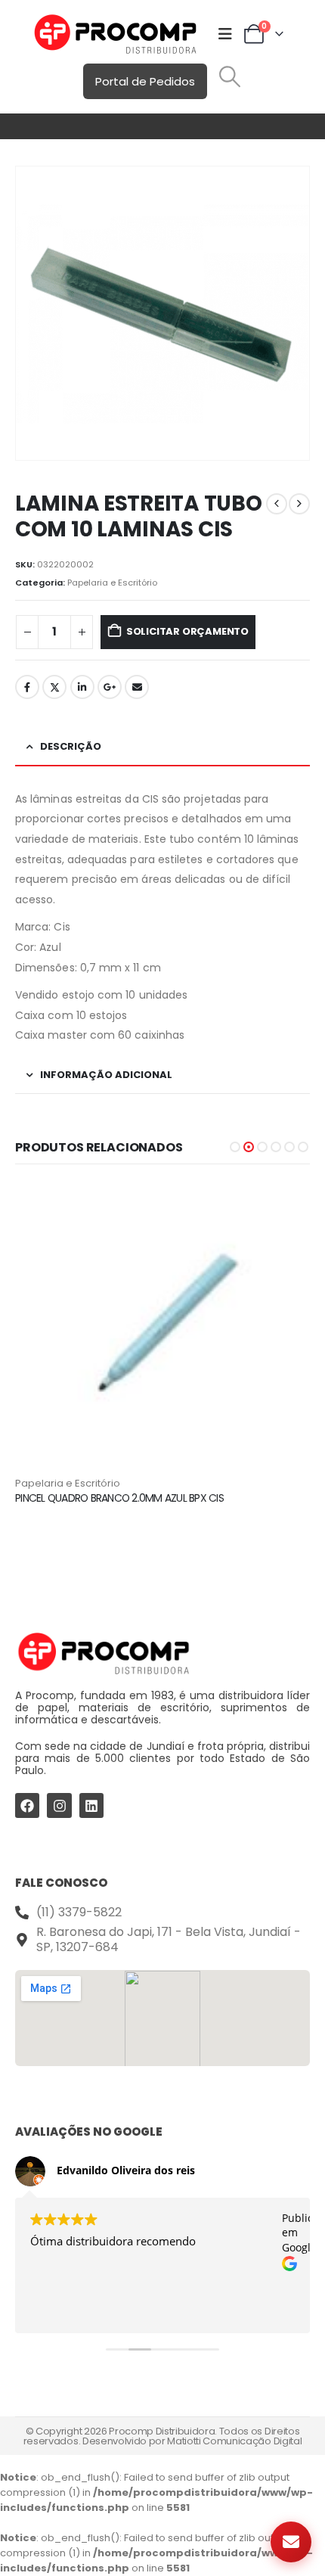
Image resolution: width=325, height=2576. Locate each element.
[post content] (162, 1328)
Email (137, 687)
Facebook (27, 687)
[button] (230, 76)
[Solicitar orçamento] (291, 2542)
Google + (110, 687)
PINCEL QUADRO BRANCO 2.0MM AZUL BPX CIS (119, 1498)
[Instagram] (59, 1805)
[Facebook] (27, 1805)
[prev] (277, 504)
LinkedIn (82, 687)
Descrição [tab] (71, 746)
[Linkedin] (91, 1805)
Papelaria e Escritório (112, 583)
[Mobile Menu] (225, 34)
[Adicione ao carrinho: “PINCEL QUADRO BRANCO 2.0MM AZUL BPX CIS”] (285, 1206)
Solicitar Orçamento (187, 631)
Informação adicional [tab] (106, 1075)
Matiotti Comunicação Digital (234, 2441)
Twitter (54, 687)
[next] (299, 504)
